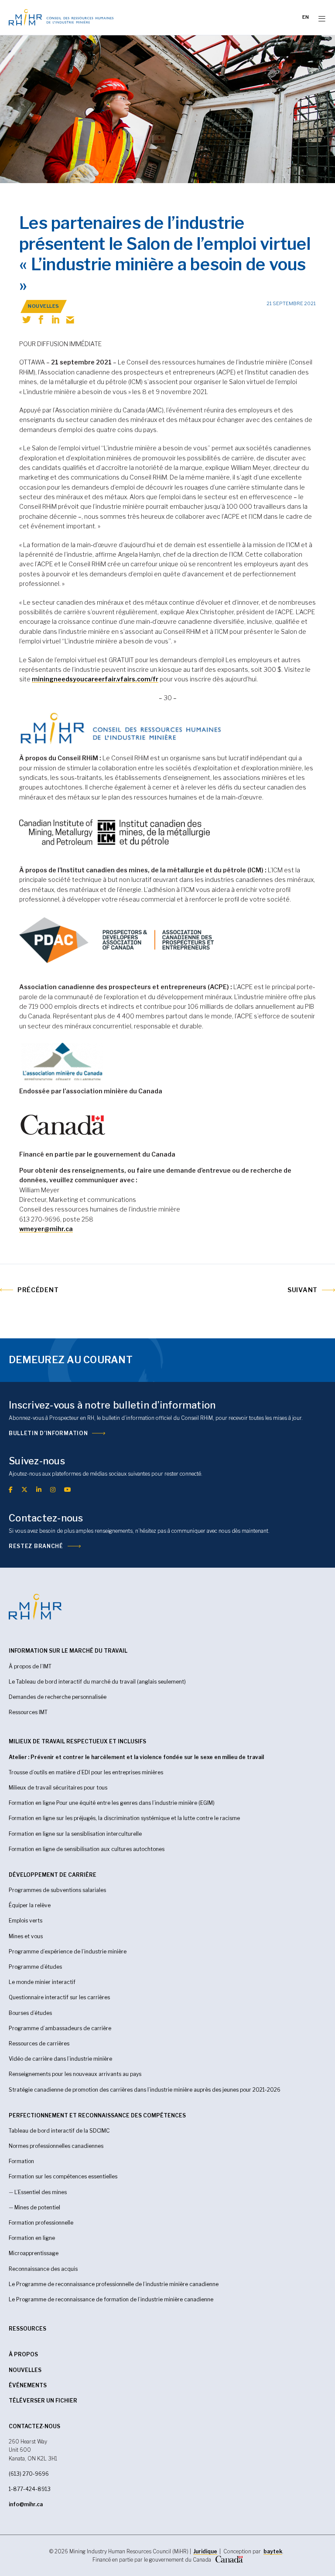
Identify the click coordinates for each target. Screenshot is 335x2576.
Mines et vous (26, 1936)
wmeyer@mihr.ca (46, 1229)
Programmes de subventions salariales (57, 1890)
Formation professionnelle (41, 2223)
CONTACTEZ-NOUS (34, 2426)
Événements (28, 2385)
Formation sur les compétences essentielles (63, 2176)
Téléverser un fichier (43, 2401)
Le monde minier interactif (42, 1982)
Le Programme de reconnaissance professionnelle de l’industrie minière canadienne (114, 2284)
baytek (273, 2551)
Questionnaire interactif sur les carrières (59, 1997)
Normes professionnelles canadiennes (56, 2146)
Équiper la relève (30, 1905)
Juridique (205, 2551)
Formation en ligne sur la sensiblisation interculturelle (75, 1834)
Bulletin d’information (48, 1433)
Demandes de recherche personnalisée (58, 1697)
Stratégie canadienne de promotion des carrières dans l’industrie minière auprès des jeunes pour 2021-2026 (145, 2090)
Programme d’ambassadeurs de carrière (60, 2028)
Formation (21, 2161)
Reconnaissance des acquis (43, 2269)
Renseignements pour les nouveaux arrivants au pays (75, 2074)
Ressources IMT (28, 1712)
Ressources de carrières (39, 2043)
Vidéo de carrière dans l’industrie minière (60, 2059)
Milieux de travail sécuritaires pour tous (58, 1788)
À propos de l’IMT (30, 1666)
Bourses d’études (30, 2013)
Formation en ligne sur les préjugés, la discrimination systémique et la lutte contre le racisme (124, 1818)
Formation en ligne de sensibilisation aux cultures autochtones (87, 1849)
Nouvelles (25, 2370)
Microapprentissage (34, 2253)
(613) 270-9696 (29, 2474)
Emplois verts (26, 1921)
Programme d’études (35, 1967)
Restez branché (36, 1546)
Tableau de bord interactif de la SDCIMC (59, 2131)
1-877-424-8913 (30, 2489)
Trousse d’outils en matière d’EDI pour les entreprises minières (86, 1772)
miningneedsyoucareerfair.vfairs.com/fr (95, 679)
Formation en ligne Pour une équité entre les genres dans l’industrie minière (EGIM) (112, 1803)
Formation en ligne (32, 2238)
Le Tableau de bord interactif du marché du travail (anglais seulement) (97, 1682)
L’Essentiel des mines (41, 2192)
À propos (23, 2354)
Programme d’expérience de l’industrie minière (68, 1952)
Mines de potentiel (37, 2207)
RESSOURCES (27, 2329)
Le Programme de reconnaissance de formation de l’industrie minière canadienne (111, 2299)
